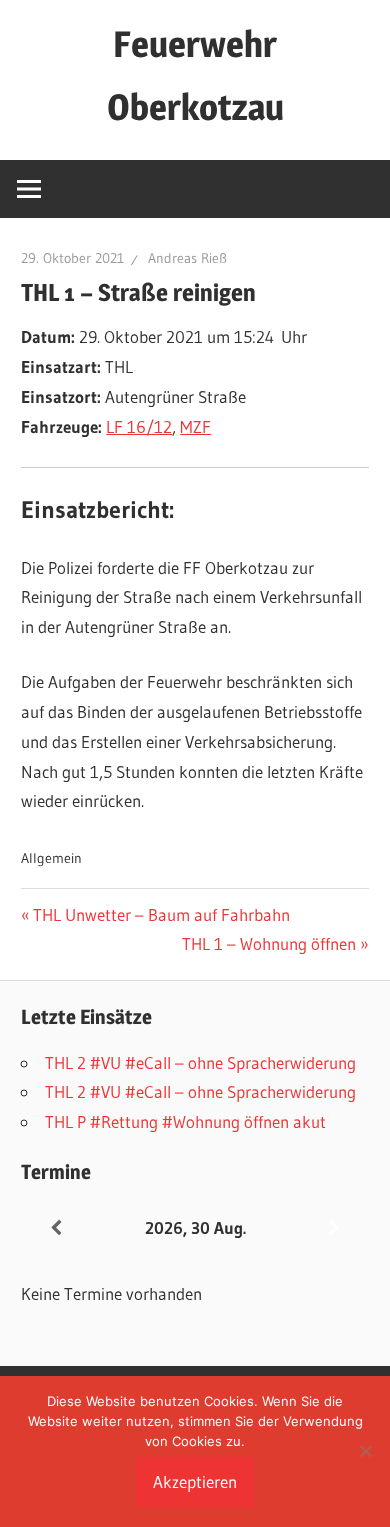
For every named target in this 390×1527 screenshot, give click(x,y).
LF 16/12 (139, 426)
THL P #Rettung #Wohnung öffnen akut (185, 1121)
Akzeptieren (195, 1481)
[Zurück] (56, 1228)
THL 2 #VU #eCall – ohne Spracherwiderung (200, 1062)
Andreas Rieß (187, 258)
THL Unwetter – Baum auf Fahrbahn (161, 914)
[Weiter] (334, 1228)
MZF (195, 426)
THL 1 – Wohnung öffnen (269, 943)
